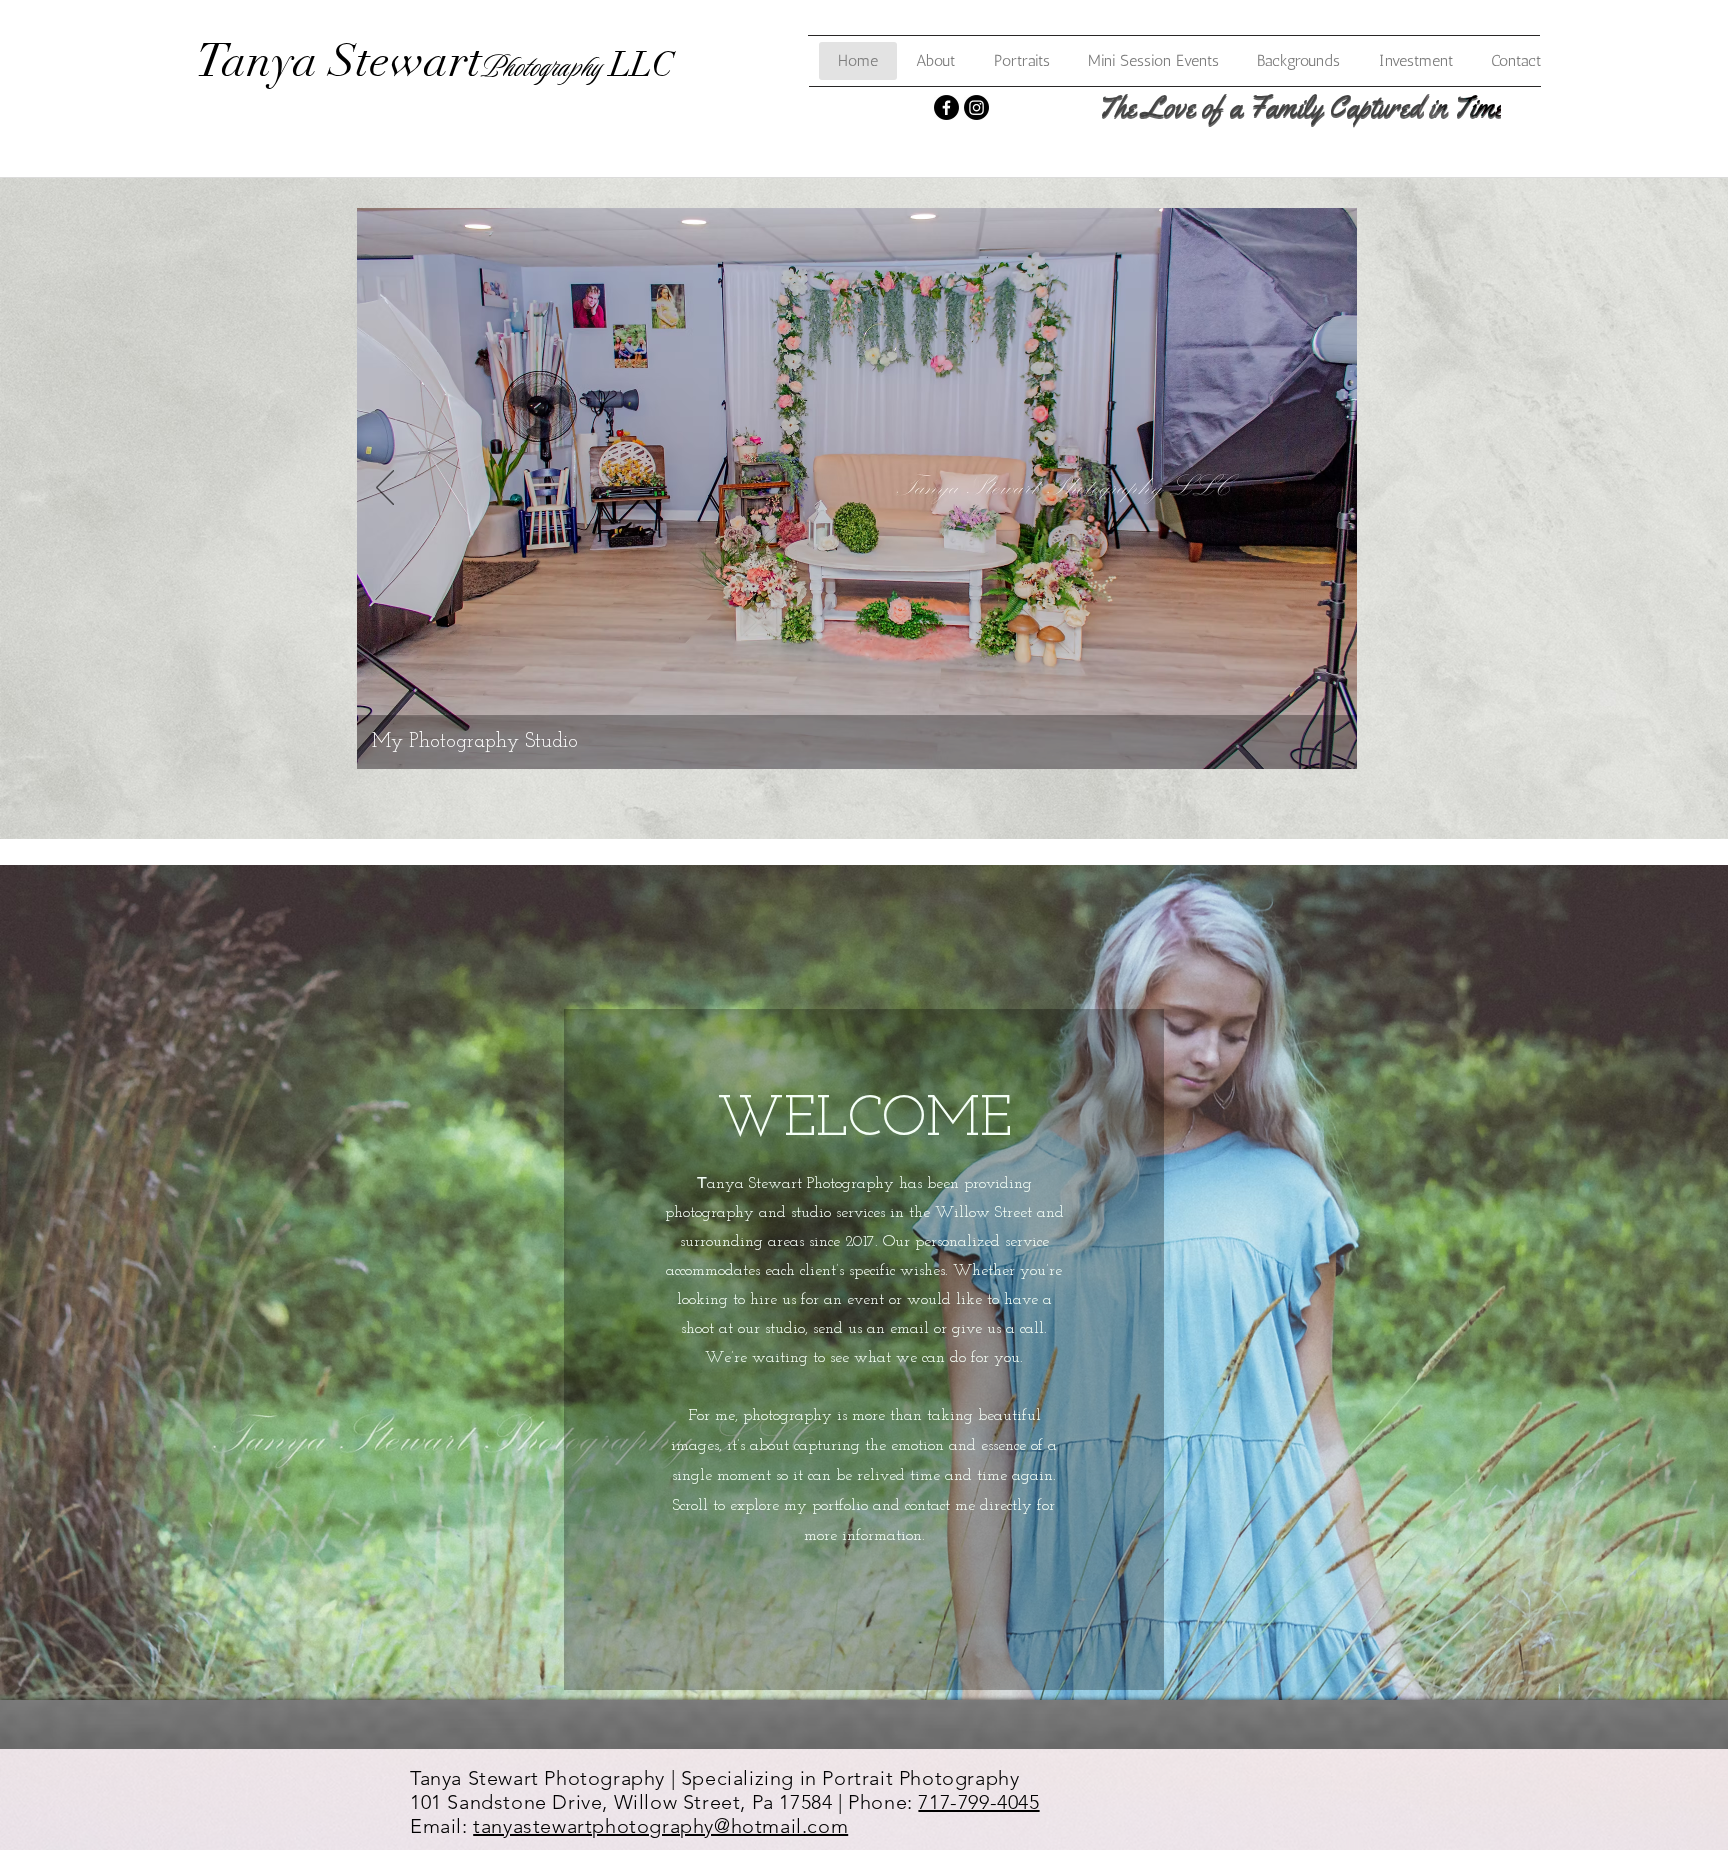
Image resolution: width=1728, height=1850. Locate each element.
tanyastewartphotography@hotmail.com (660, 1826)
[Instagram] (976, 107)
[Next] (1329, 489)
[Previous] (385, 489)
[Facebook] (946, 107)
